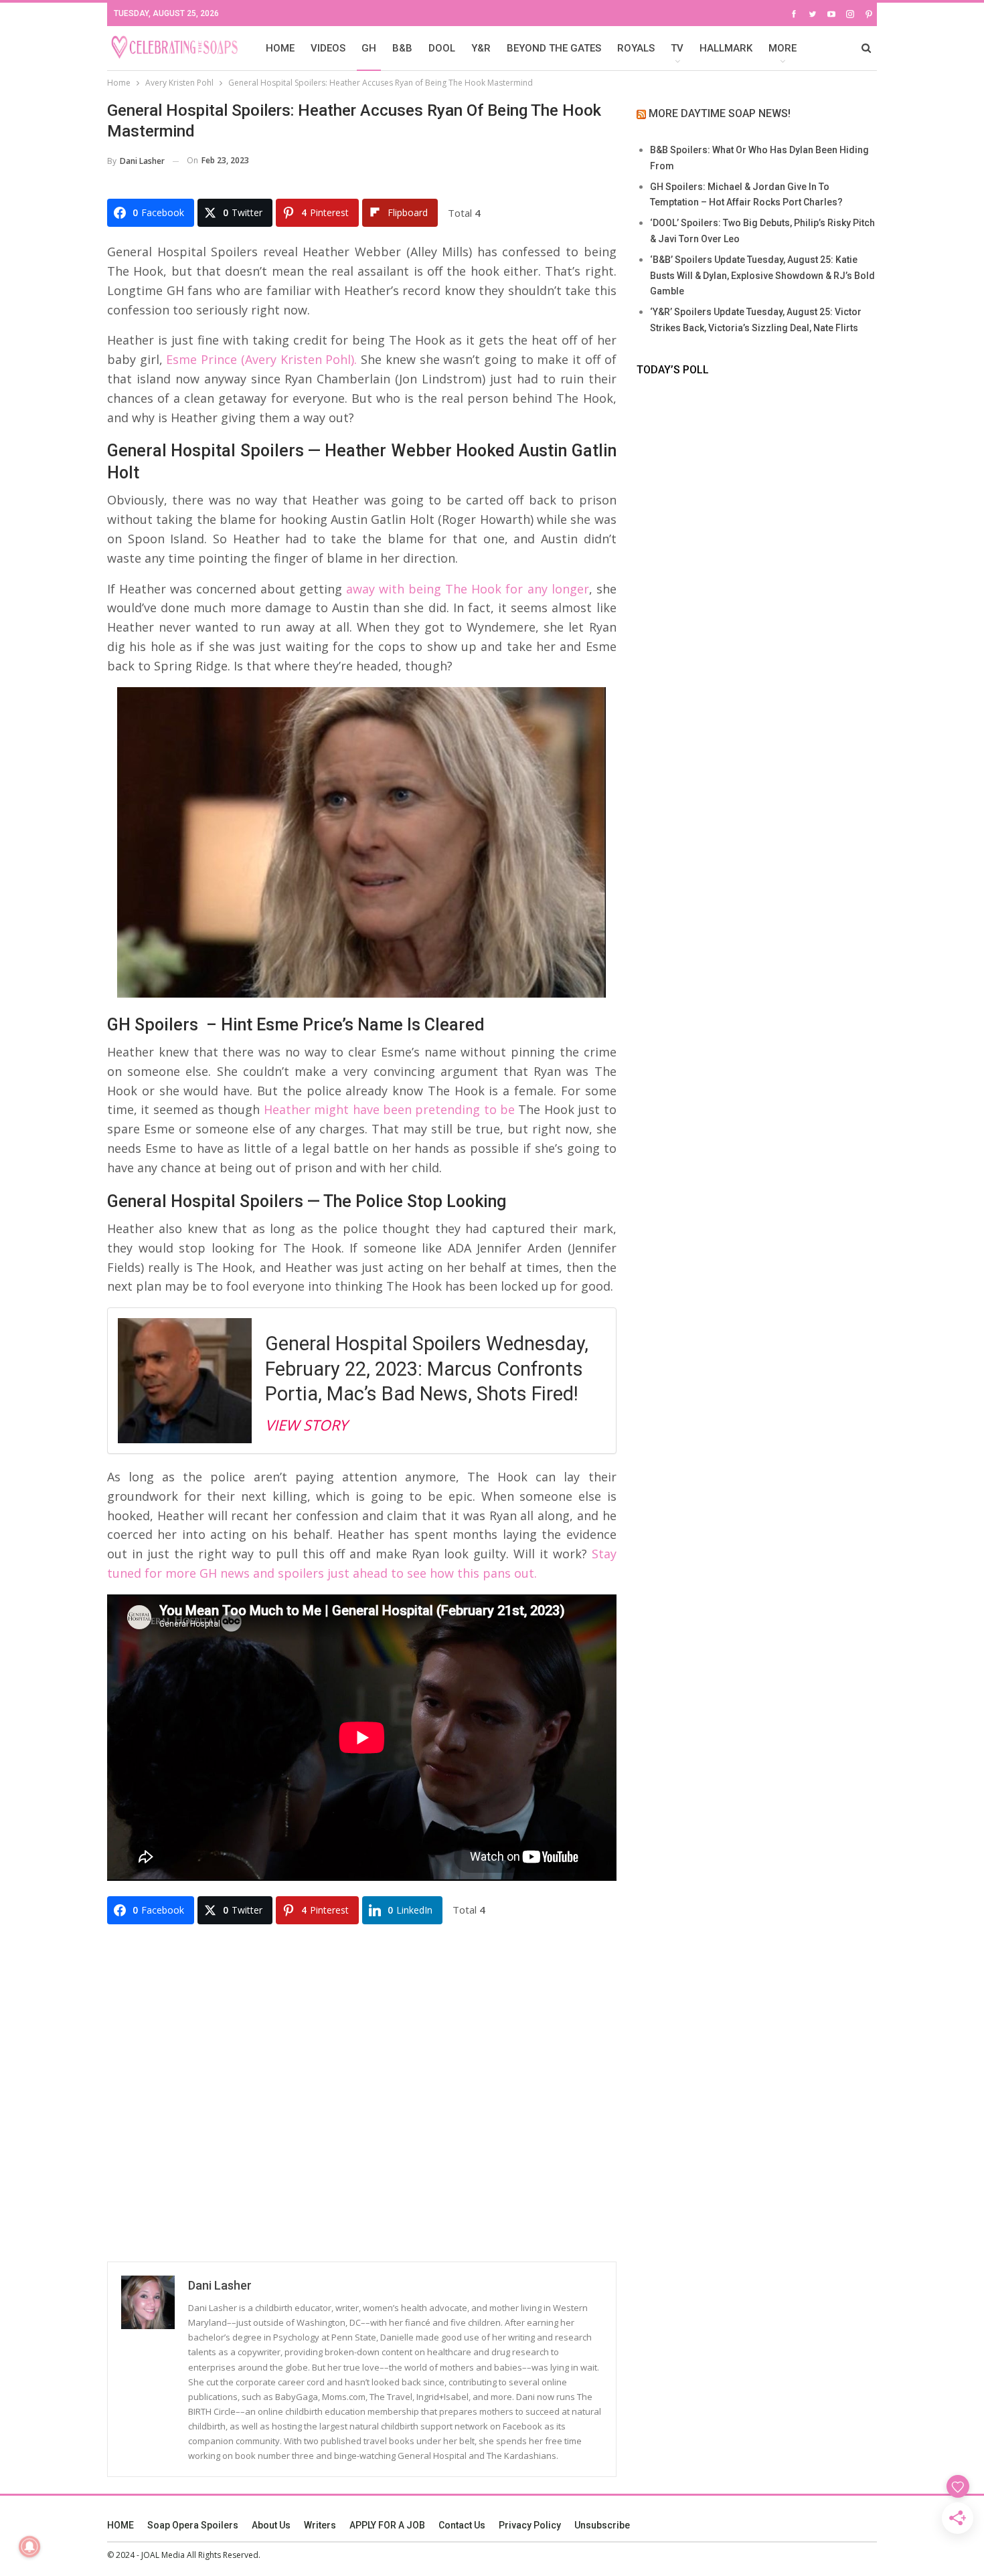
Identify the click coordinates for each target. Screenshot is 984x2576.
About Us (271, 2525)
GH (369, 48)
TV (677, 48)
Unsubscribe (602, 2525)
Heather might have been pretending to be (389, 1109)
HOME (280, 48)
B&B (402, 48)
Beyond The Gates (554, 48)
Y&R (481, 48)
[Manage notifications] (29, 2547)
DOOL (442, 48)
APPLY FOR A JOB (387, 2525)
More (783, 48)
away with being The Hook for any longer (467, 589)
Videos (328, 48)
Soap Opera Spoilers (193, 2525)
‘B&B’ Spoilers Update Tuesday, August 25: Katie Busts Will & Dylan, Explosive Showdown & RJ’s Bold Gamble (762, 276)
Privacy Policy (530, 2525)
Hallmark (726, 48)
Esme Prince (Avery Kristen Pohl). (261, 359)
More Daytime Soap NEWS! (720, 113)
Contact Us (462, 2525)
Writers (320, 2525)
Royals (636, 48)
